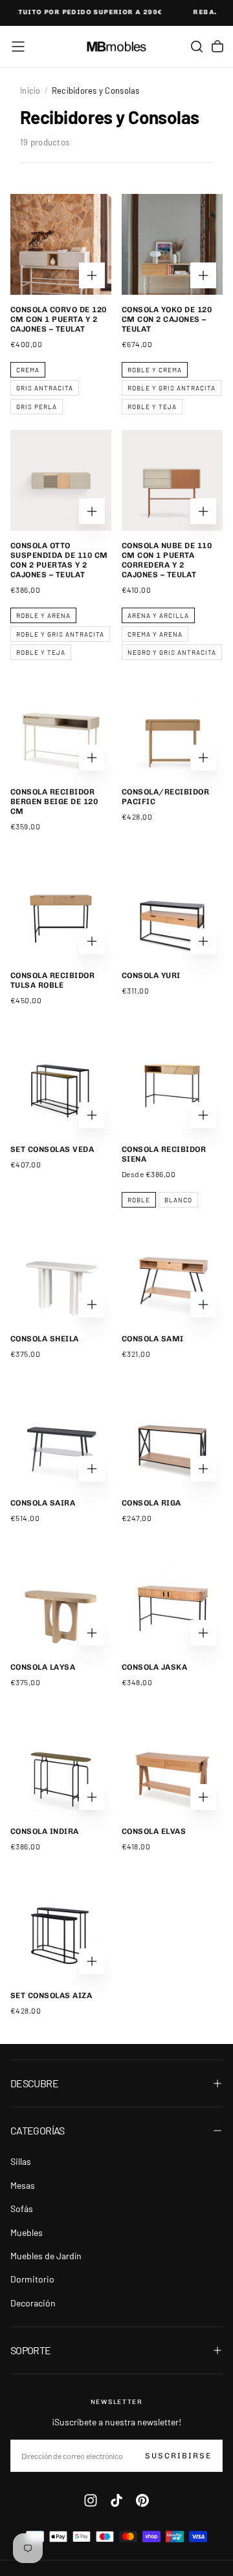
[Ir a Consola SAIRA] (61, 1438)
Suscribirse (178, 2456)
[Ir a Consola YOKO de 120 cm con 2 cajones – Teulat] (172, 244)
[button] (18, 47)
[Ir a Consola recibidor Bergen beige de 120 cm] (61, 727)
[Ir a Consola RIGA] (172, 1438)
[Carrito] (217, 47)
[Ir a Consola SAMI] (172, 1273)
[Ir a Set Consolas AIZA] (61, 1930)
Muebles (27, 2232)
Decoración (33, 2303)
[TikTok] (116, 2500)
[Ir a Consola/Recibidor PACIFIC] (172, 727)
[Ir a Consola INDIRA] (61, 1766)
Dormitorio (32, 2279)
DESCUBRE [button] (34, 2083)
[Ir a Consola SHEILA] (61, 1273)
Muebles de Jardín (46, 2256)
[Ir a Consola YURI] (172, 910)
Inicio (30, 90)
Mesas (23, 2185)
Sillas (21, 2161)
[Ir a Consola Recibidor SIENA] (172, 1084)
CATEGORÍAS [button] (38, 2130)
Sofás (22, 2209)
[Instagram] (91, 2500)
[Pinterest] (142, 2500)
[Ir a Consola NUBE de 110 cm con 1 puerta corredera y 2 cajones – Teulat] (172, 480)
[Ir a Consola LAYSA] (61, 1602)
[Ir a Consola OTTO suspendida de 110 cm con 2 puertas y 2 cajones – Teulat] (61, 480)
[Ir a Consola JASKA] (172, 1602)
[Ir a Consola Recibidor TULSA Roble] (61, 910)
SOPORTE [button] (31, 2350)
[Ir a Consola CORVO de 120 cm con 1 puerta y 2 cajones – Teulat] (61, 244)
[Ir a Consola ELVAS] (172, 1766)
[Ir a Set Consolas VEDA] (61, 1084)
